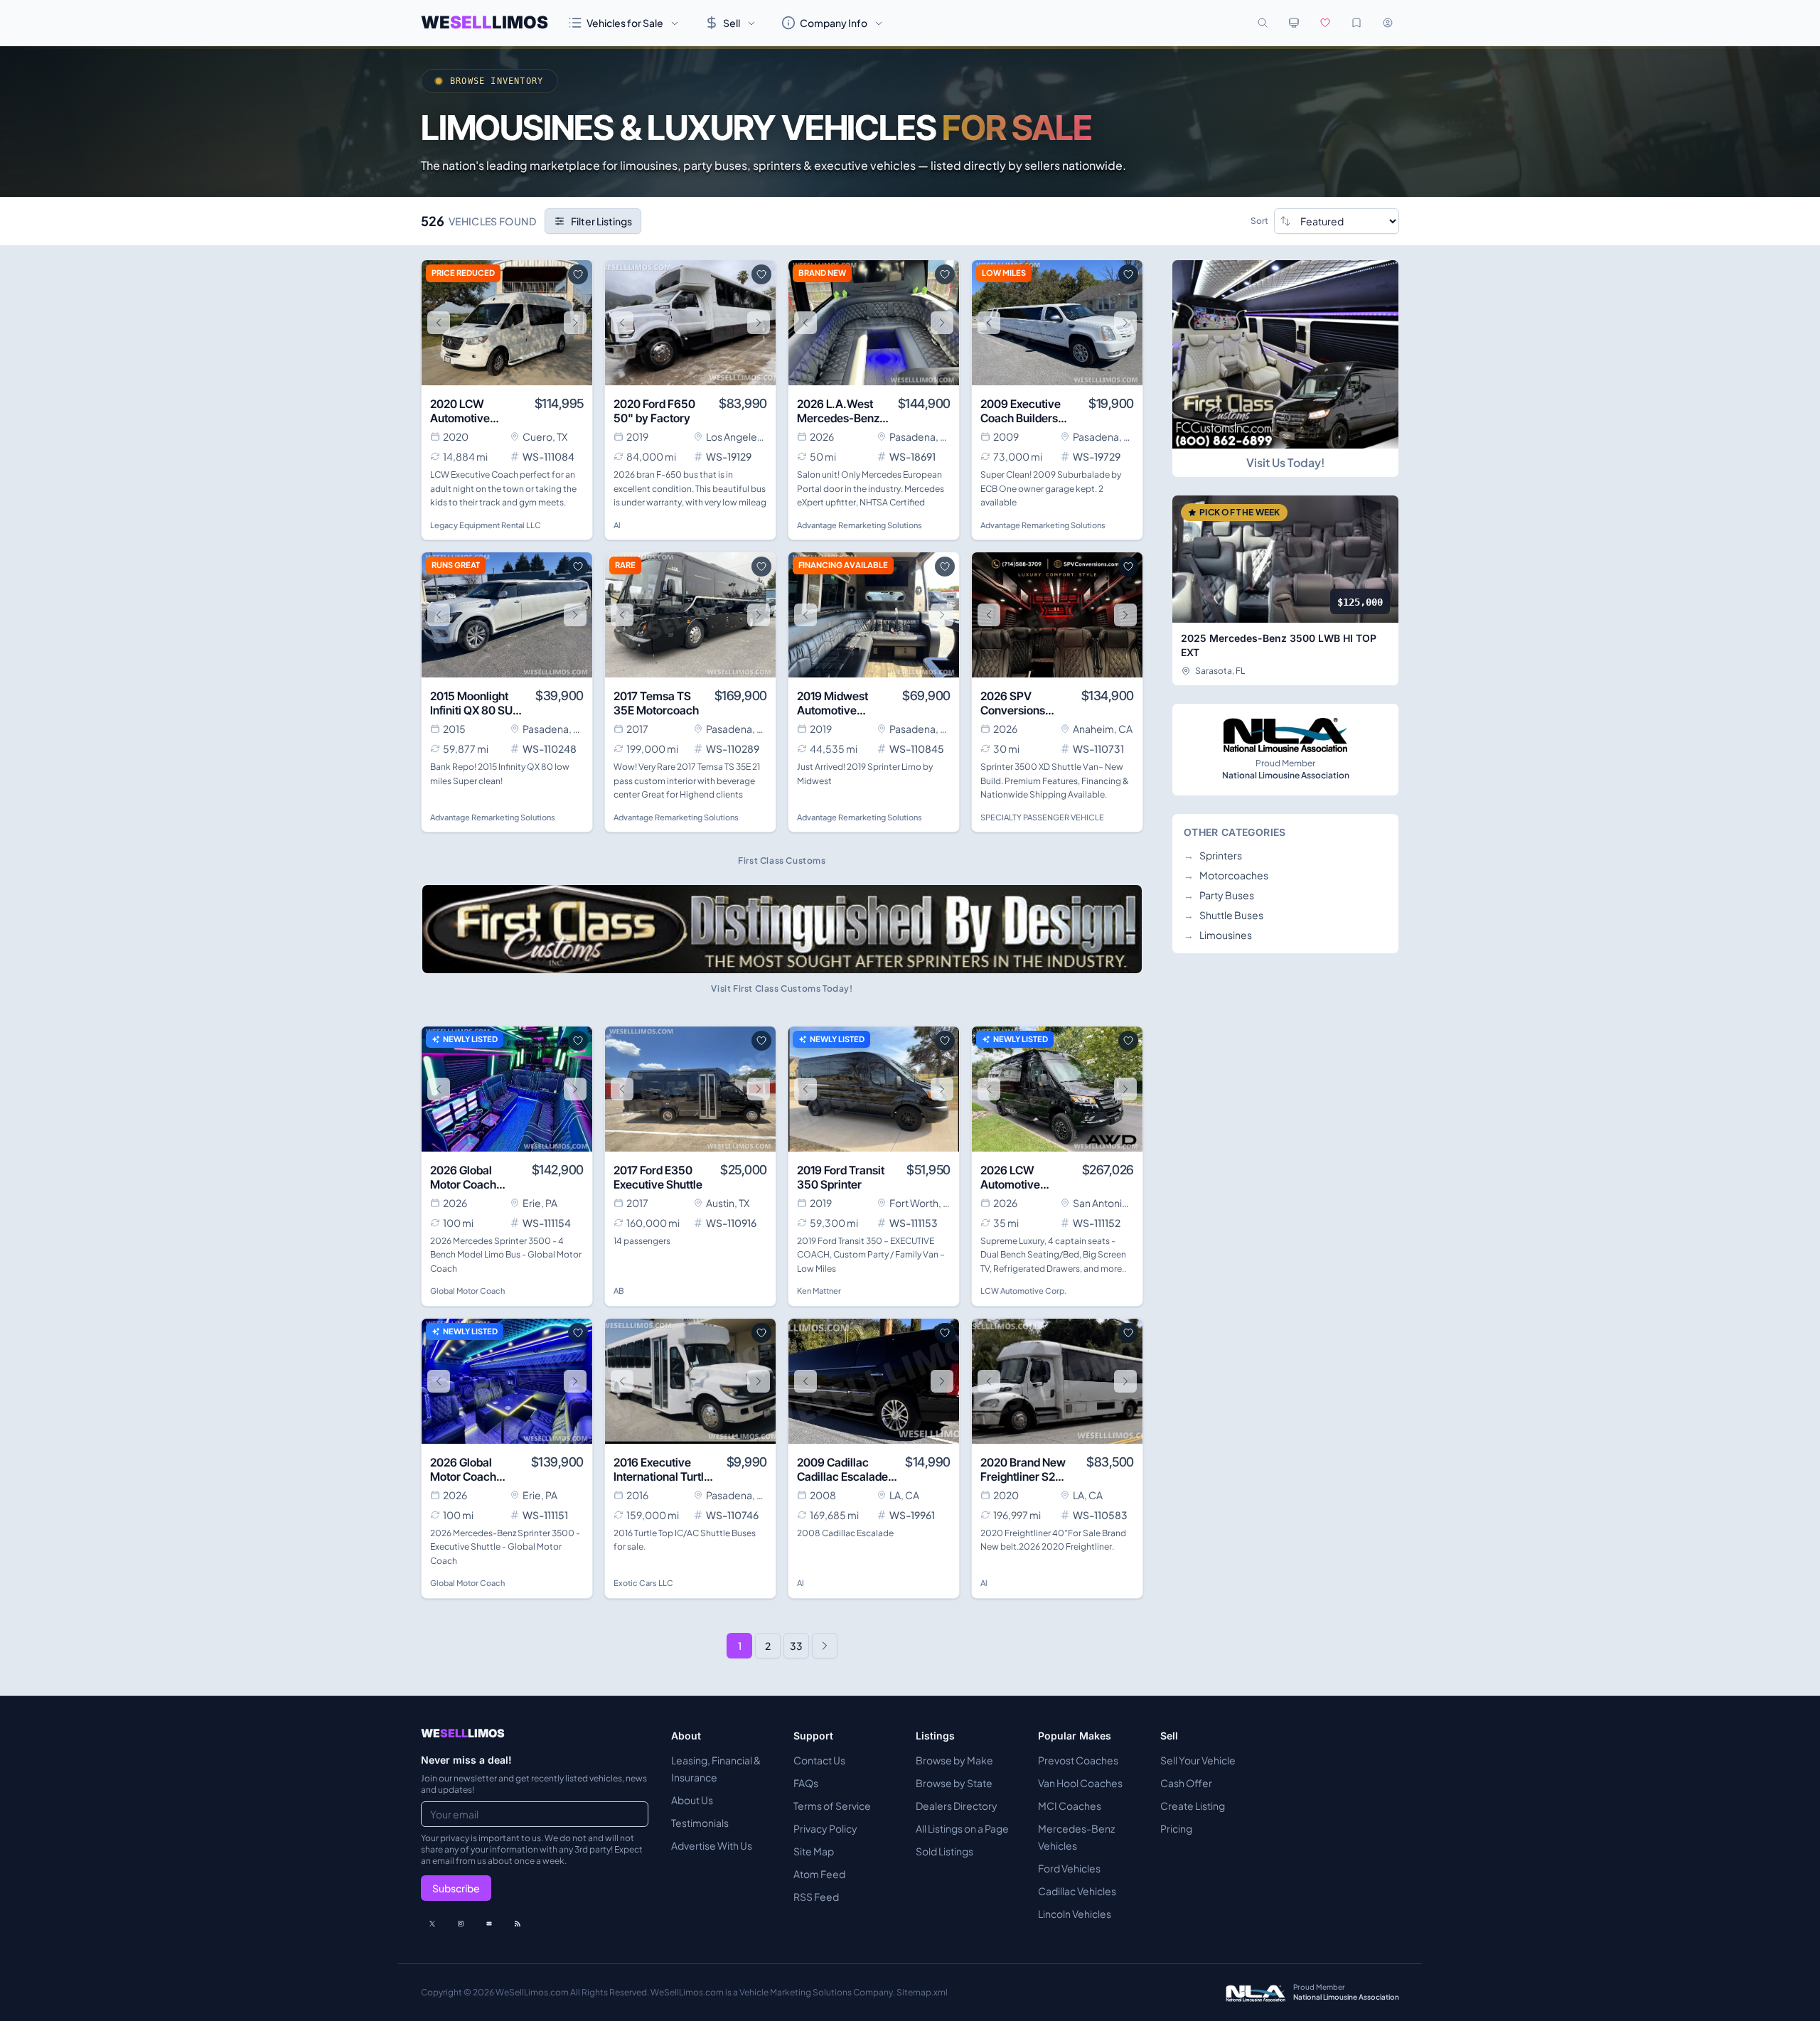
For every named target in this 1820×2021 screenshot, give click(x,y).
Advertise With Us (712, 1845)
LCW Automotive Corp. (1023, 1291)
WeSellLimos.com (533, 1992)
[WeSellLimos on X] (432, 1924)
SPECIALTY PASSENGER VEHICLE (1042, 817)
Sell (732, 23)
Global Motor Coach (467, 1291)
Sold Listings (944, 1851)
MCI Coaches (1070, 1806)
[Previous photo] (439, 323)
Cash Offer (1186, 1783)
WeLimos (485, 22)
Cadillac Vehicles (1077, 1891)
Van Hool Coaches (1080, 1783)
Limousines (1218, 935)
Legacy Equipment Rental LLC (486, 525)
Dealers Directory (957, 1806)
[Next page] (825, 1646)
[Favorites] (1325, 23)
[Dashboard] (1388, 23)
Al (617, 525)
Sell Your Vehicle (1198, 1760)
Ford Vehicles (1069, 1868)
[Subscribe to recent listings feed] (518, 1924)
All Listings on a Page (962, 1828)
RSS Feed (816, 1897)
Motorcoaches (1226, 875)
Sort (1259, 221)
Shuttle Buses (1224, 915)
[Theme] (1294, 23)
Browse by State (954, 1783)
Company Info (834, 23)
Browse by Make (954, 1760)
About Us (692, 1800)
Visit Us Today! (1285, 462)
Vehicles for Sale (625, 23)
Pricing (1176, 1828)
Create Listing (1193, 1806)
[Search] (1263, 23)
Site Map (814, 1851)
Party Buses (1219, 895)
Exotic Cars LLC (643, 1583)
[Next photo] (575, 323)
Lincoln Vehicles (1075, 1914)
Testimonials (700, 1823)
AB (619, 1291)
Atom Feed (819, 1874)
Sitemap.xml (922, 1992)
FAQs (806, 1783)
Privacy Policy (825, 1828)
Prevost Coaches (1078, 1760)
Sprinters (1213, 855)
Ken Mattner (819, 1291)
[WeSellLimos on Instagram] (461, 1924)
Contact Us (819, 1760)
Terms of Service (832, 1806)
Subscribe (456, 1888)
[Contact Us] (489, 1924)
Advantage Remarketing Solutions (860, 525)
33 (796, 1646)
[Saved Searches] (1356, 23)
